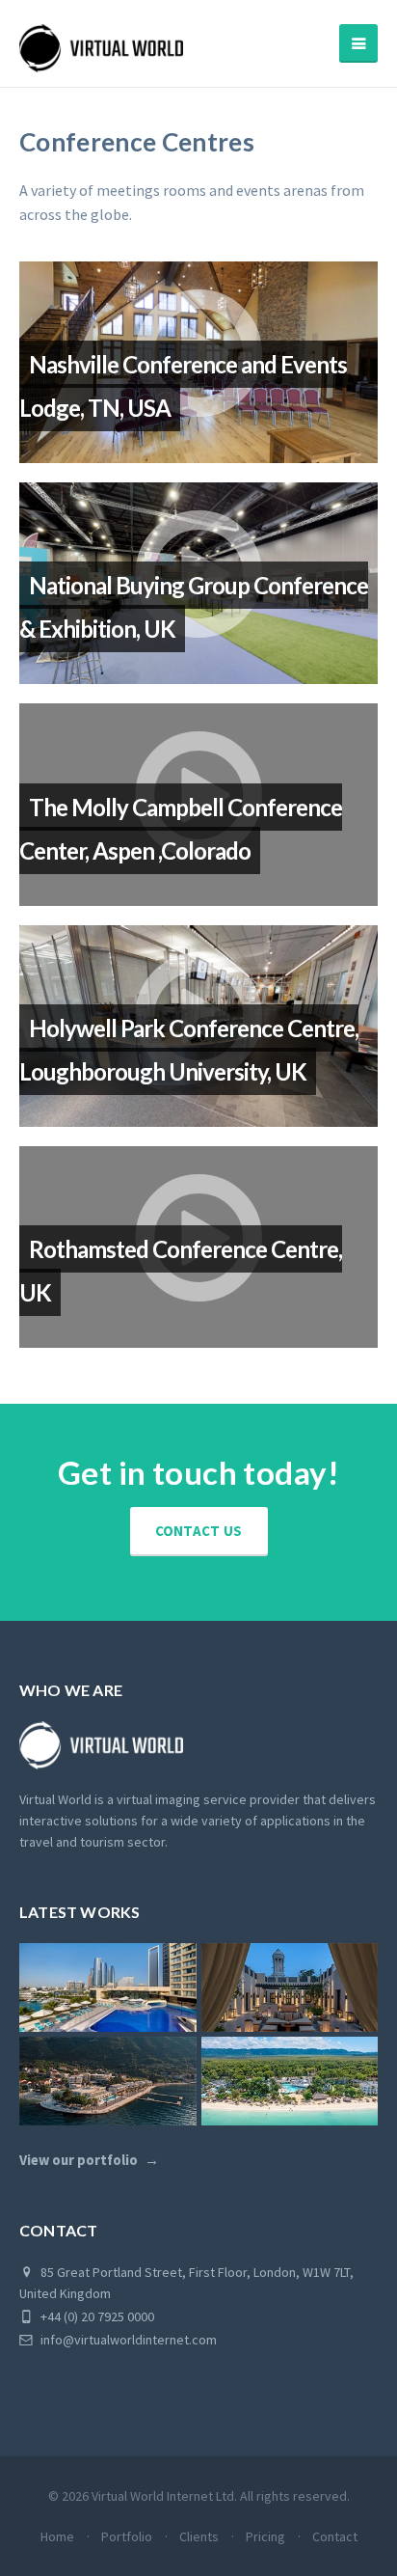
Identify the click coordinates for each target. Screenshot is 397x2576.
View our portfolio (79, 2160)
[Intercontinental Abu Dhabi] (108, 1987)
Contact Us (199, 1531)
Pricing (265, 2536)
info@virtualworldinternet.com (129, 2340)
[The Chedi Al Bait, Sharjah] (290, 1987)
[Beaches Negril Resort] (290, 2081)
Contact (335, 2536)
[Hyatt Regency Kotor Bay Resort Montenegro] (108, 2081)
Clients (199, 2536)
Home (57, 2536)
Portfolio (127, 2536)
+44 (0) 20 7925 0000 (96, 2316)
